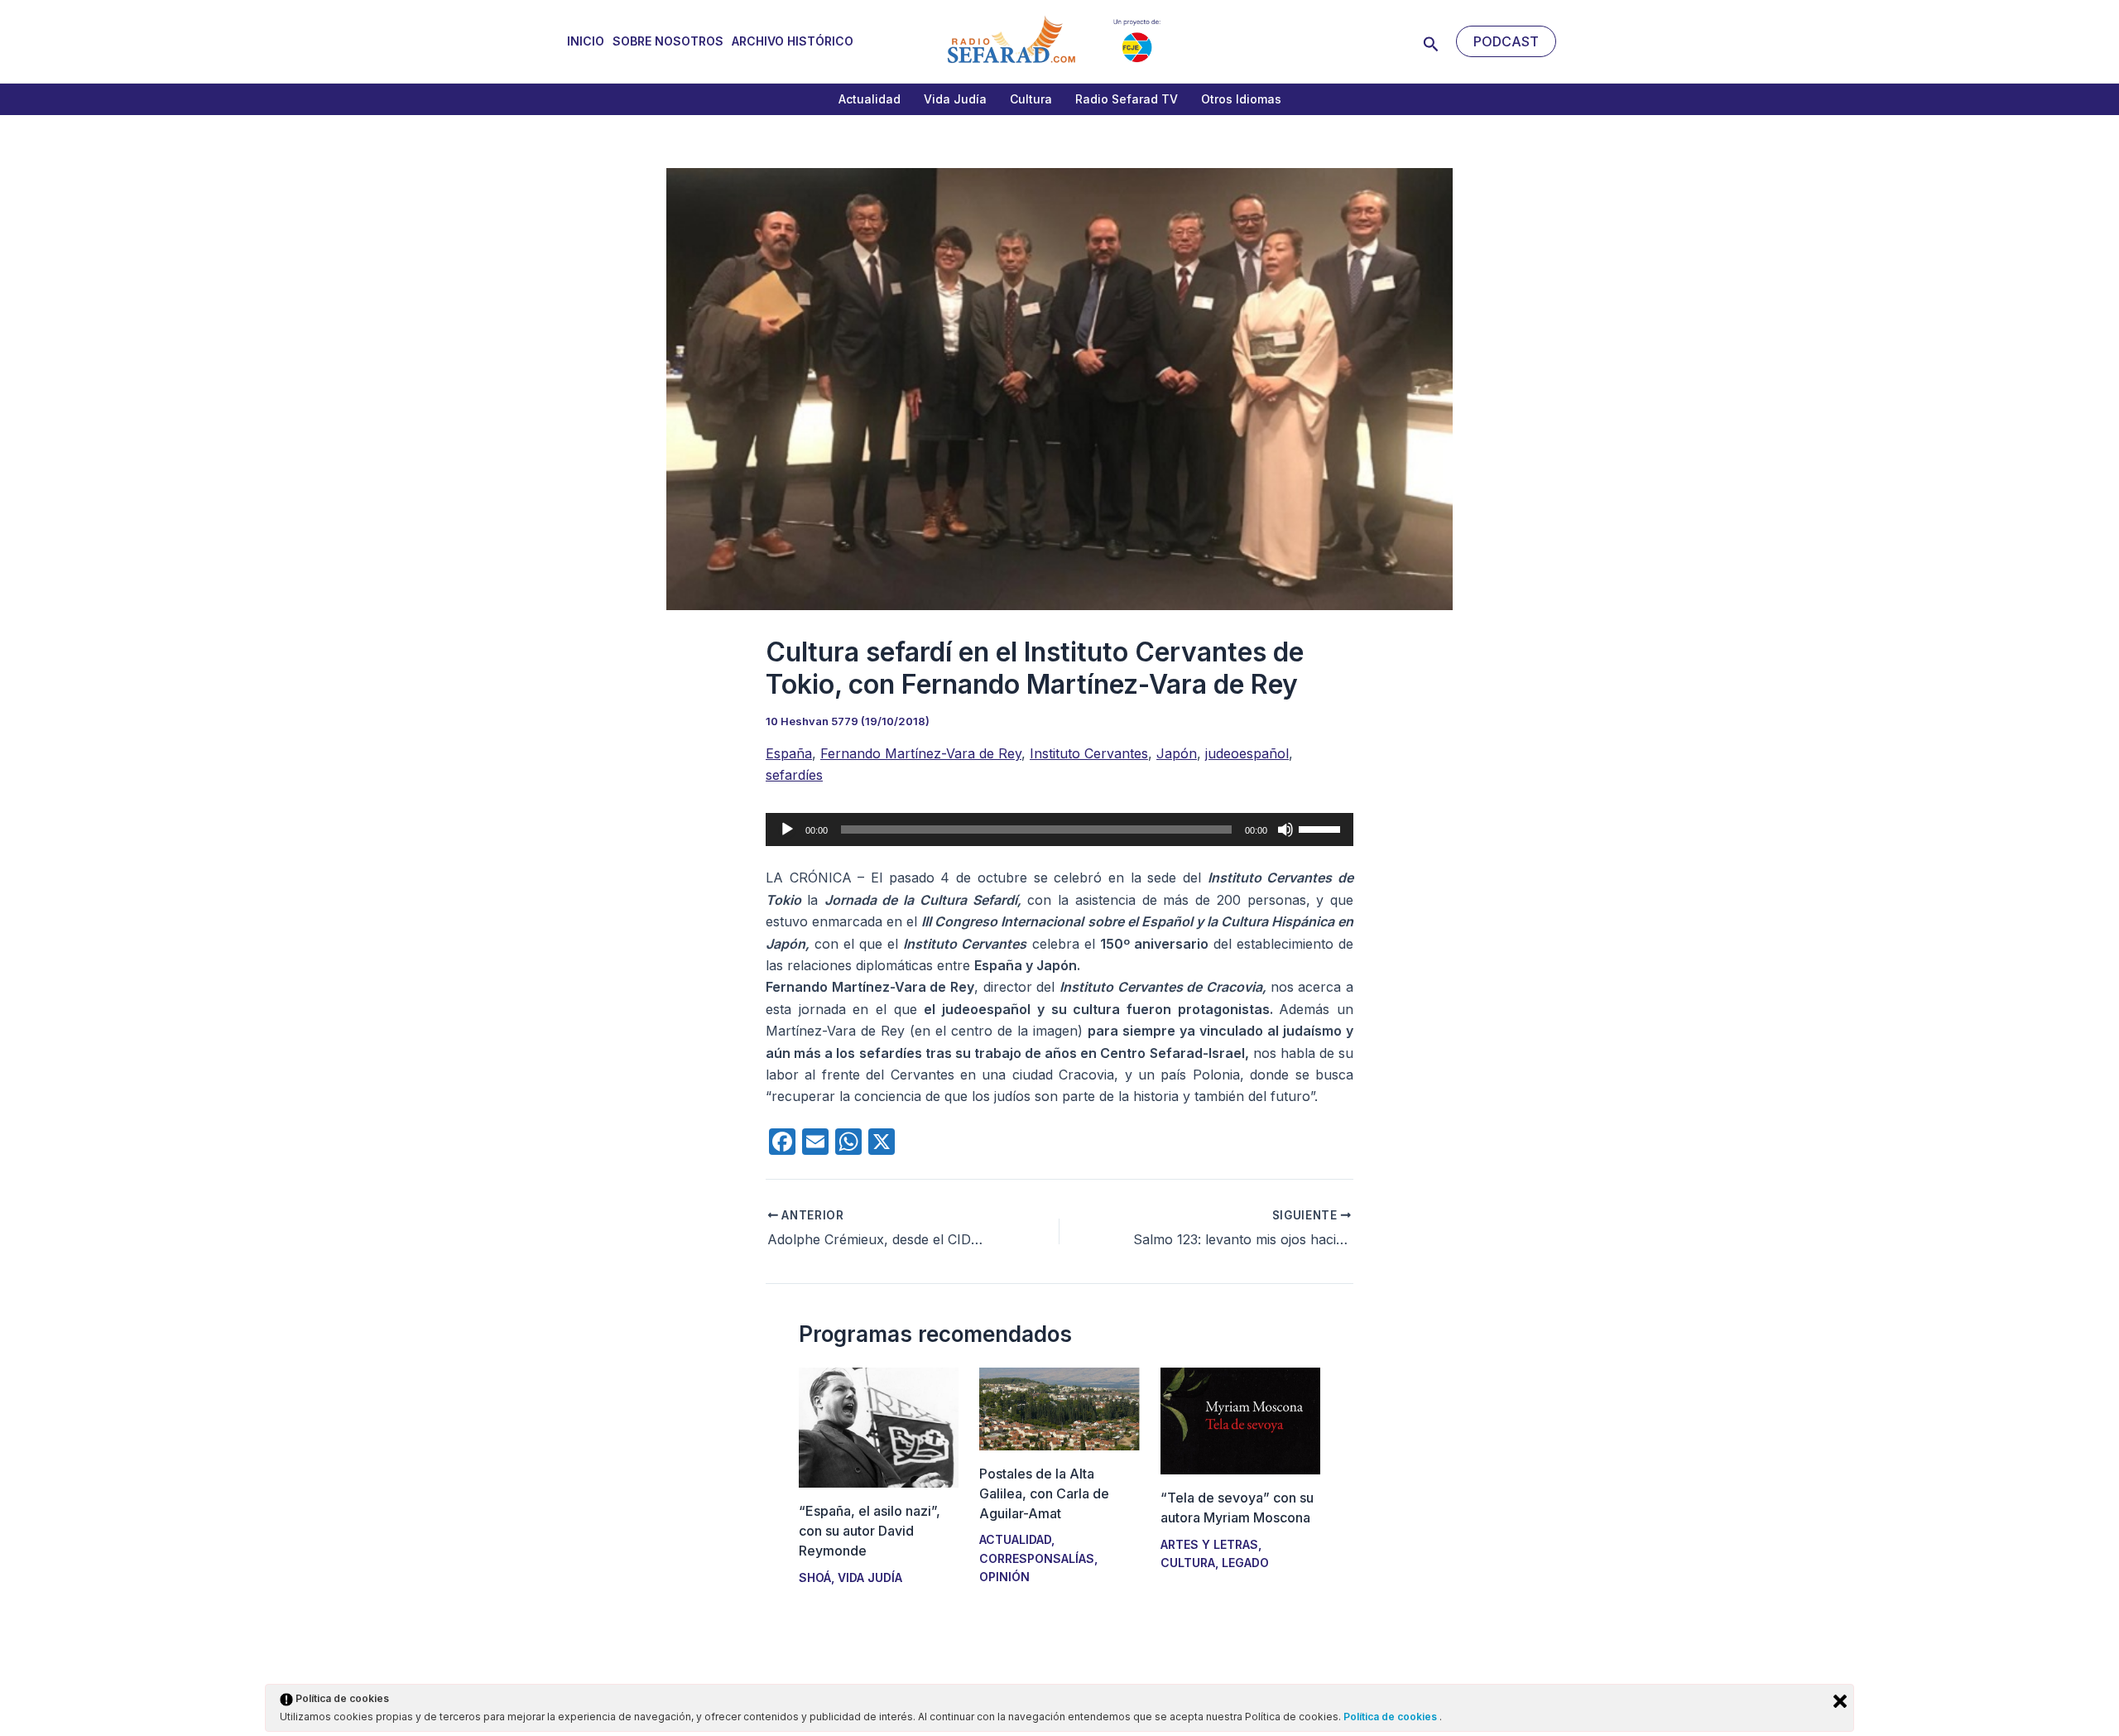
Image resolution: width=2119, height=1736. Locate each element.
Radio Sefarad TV (1127, 99)
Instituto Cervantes (1089, 753)
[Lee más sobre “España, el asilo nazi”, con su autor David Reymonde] (879, 1426)
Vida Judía (955, 99)
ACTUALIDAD (1015, 1539)
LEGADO (1245, 1563)
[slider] (1322, 828)
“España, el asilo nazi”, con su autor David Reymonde (870, 1531)
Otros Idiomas (1241, 99)
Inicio (586, 41)
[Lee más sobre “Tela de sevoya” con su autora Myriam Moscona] (1240, 1420)
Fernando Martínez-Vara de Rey (921, 753)
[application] (1059, 830)
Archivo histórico (793, 41)
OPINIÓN (1004, 1577)
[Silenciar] (1285, 830)
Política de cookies (1391, 1717)
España (789, 753)
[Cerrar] (1840, 1701)
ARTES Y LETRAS (1209, 1544)
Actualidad (870, 99)
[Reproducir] (787, 830)
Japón (1177, 753)
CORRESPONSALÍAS (1037, 1558)
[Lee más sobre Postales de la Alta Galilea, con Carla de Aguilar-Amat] (1059, 1407)
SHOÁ (815, 1577)
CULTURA (1188, 1563)
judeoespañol (1247, 753)
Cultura (1031, 99)
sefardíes (794, 775)
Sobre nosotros (668, 41)
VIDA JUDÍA (870, 1577)
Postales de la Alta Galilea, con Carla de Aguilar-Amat (1044, 1493)
